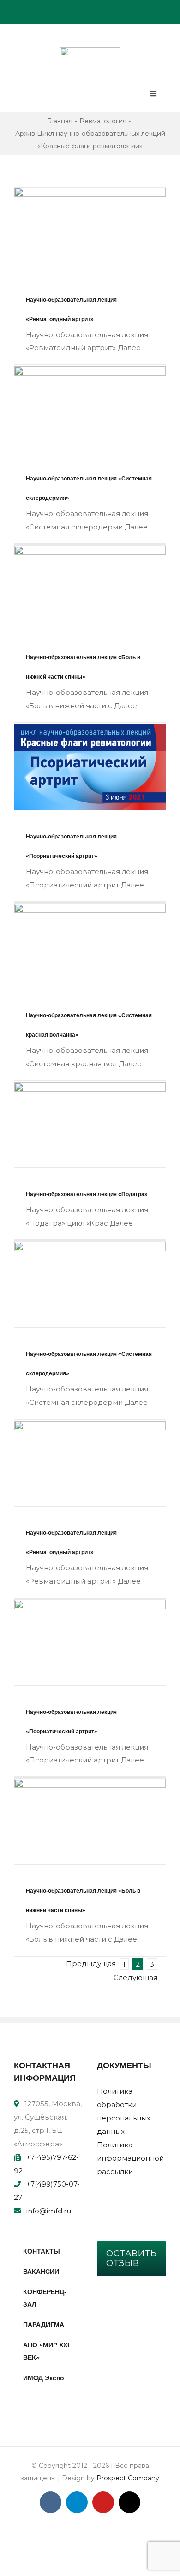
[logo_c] (90, 51)
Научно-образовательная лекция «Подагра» (87, 1194)
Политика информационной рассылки (130, 2158)
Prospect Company (128, 2478)
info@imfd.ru (49, 2211)
